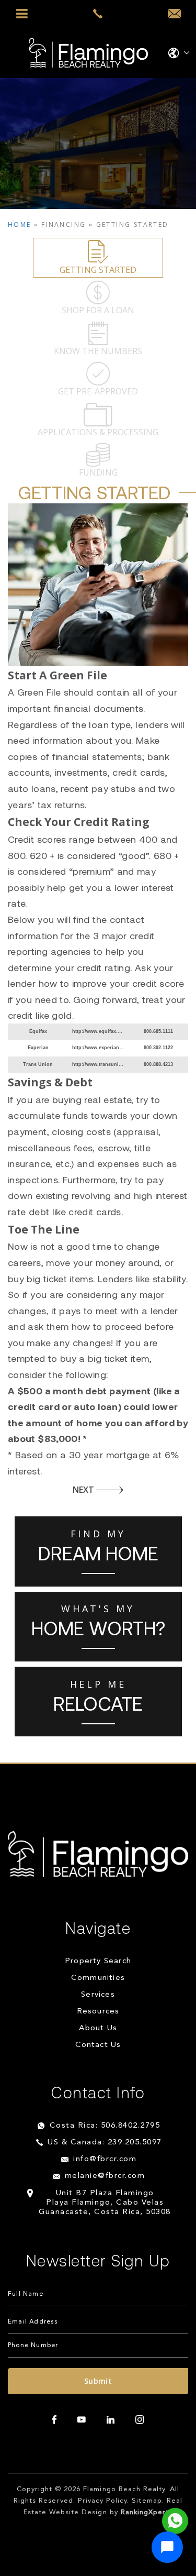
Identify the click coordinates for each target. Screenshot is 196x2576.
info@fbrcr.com (105, 2159)
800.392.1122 (158, 1048)
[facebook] (54, 2420)
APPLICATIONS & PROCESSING (98, 432)
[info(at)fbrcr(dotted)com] (174, 14)
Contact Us (98, 2045)
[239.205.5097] (98, 14)
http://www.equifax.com (100, 1031)
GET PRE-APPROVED (98, 391)
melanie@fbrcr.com (105, 2176)
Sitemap (147, 2501)
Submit (98, 2381)
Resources (98, 2012)
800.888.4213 (158, 1064)
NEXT (83, 1490)
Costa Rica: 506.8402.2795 (105, 2126)
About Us (98, 2028)
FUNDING (98, 472)
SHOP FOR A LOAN (98, 310)
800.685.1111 (158, 1031)
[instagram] (140, 2420)
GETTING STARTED (98, 270)
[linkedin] (111, 2420)
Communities (98, 1978)
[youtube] (82, 2420)
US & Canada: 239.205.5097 (105, 2143)
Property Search (98, 1961)
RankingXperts (147, 2512)
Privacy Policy (103, 2501)
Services (98, 1995)
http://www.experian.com (101, 1048)
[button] (167, 2547)
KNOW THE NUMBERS (98, 351)
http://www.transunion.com (104, 1064)
